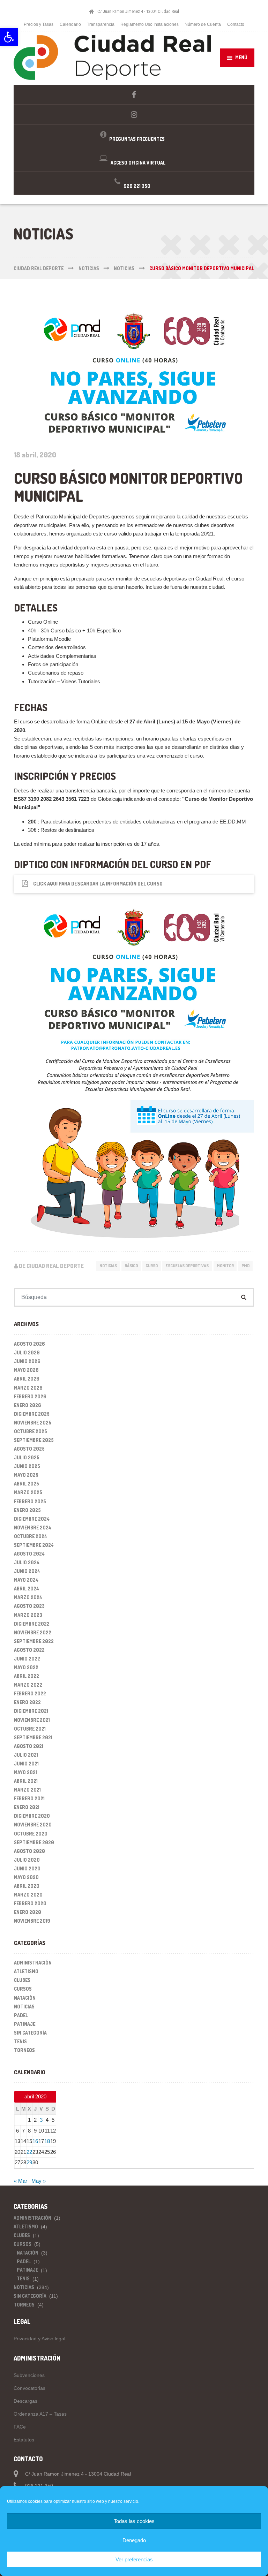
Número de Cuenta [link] (203, 24)
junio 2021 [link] (26, 1764)
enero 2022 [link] (27, 1702)
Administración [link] (33, 1963)
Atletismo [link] (26, 1971)
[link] (9, 37)
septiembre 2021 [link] (33, 1737)
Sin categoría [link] (30, 2033)
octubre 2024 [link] (31, 1536)
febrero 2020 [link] (30, 1903)
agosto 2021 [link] (29, 1746)
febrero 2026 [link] (30, 1396)
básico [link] (131, 1266)
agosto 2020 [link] (29, 1851)
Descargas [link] (25, 2401)
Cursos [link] (23, 1989)
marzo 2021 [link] (27, 1790)
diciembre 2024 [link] (32, 1519)
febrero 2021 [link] (29, 1798)
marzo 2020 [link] (28, 1895)
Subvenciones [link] (29, 2375)
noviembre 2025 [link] (33, 1423)
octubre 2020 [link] (31, 1834)
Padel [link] (21, 2015)
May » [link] (39, 2181)
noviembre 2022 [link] (33, 1632)
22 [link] (29, 2152)
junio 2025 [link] (27, 1466)
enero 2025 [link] (27, 1510)
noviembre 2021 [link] (32, 1720)
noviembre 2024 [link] (33, 1528)
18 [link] (47, 2141)
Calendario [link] (70, 24)
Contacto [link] (236, 24)
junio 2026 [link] (27, 1361)
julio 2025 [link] (27, 1457)
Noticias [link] (108, 1266)
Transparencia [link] (101, 24)
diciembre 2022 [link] (32, 1624)
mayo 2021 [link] (25, 1772)
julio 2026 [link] (27, 1352)
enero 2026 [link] (28, 1405)
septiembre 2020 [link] (34, 1842)
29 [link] (29, 2162)
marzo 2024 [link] (28, 1597)
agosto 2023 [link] (29, 1606)
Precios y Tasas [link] (39, 24)
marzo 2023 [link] (28, 1615)
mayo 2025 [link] (26, 1475)
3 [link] (41, 2120)
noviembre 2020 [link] (33, 1825)
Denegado (134, 2540)
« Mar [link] (21, 2181)
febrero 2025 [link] (30, 1501)
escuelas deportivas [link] (187, 1266)
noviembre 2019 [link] (32, 1921)
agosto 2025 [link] (29, 1449)
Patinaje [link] (25, 2024)
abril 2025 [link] (27, 1484)
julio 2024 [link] (27, 1562)
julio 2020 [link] (27, 1860)
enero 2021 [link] (27, 1807)
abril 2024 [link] (27, 1589)
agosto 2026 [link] (29, 1344)
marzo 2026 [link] (28, 1388)
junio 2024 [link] (27, 1571)
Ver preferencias (134, 2559)
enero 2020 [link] (28, 1912)
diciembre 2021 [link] (31, 1711)
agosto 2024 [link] (29, 1554)
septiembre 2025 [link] (34, 1440)
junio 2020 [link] (27, 1868)
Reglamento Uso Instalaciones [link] (150, 24)
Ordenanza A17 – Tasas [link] (40, 2414)
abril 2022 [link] (27, 1676)
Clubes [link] (22, 1980)
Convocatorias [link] (29, 2388)
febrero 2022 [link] (30, 1693)
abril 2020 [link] (27, 1886)
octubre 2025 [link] (31, 1431)
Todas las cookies (134, 2521)
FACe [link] (20, 2427)
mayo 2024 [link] (26, 1580)
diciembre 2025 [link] (32, 1414)
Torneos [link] (24, 2050)
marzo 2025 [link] (28, 1492)
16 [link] (35, 2141)
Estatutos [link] (24, 2440)
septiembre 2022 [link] (34, 1641)
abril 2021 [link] (26, 1781)
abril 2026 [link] (27, 1379)
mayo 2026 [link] (26, 1370)
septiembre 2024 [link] (34, 1545)
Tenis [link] (20, 2041)
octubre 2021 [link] (30, 1729)
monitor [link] (225, 1266)
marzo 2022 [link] (28, 1685)
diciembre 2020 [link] (32, 1816)
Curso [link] (152, 1266)
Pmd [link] (245, 1266)
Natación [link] (25, 1998)
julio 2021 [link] (26, 1755)
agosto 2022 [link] (29, 1650)
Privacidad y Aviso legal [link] (39, 2339)
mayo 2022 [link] (26, 1667)
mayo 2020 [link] (26, 1877)
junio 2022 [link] (27, 1659)
